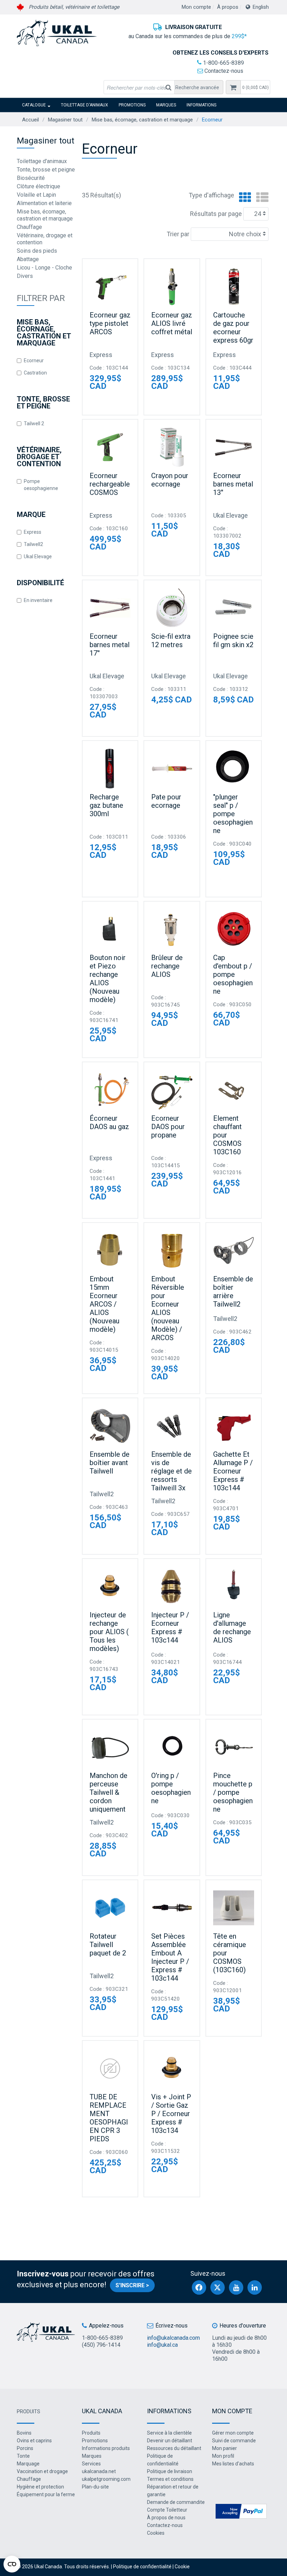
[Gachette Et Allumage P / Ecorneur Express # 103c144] (234, 1426)
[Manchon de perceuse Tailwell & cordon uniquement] (110, 1747)
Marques (166, 105)
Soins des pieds (37, 251)
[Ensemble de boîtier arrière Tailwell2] (234, 1250)
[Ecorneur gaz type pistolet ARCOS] (110, 286)
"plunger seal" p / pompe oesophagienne (233, 814)
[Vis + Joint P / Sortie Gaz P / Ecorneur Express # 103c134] (172, 2068)
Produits (29, 2411)
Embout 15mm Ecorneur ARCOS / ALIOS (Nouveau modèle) (104, 1304)
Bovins (24, 2433)
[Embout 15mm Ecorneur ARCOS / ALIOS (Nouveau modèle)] (110, 1250)
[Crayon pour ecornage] (172, 447)
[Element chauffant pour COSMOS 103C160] (234, 1090)
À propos (228, 7)
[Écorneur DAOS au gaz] (110, 1090)
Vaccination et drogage (42, 2471)
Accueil (30, 120)
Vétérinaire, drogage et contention (45, 239)
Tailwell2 (33, 544)
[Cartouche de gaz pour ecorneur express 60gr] (234, 286)
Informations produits (106, 2448)
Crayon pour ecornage (170, 480)
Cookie (182, 2567)
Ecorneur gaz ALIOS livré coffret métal (172, 323)
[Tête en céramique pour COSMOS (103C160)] (234, 1908)
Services (91, 2464)
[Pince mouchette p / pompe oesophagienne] (234, 1747)
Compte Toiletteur (167, 2510)
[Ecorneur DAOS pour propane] (172, 1090)
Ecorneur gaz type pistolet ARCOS (110, 323)
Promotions (132, 105)
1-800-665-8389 (223, 63)
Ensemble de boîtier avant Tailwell (110, 1463)
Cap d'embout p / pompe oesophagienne (233, 974)
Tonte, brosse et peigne (46, 170)
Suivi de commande (234, 2441)
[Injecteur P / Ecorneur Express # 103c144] (172, 1586)
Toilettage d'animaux (85, 105)
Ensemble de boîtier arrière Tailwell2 (233, 1291)
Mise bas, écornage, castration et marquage (142, 120)
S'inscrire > (132, 2285)
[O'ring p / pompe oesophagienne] (172, 1747)
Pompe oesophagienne (41, 485)
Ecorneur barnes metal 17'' (110, 645)
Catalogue (34, 105)
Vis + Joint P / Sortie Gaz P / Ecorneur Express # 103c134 (171, 2114)
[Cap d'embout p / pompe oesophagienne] (234, 929)
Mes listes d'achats (233, 2464)
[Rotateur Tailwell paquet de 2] (110, 1908)
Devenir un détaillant (170, 2441)
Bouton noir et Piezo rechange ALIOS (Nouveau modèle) (108, 979)
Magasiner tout (65, 120)
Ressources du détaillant (174, 2448)
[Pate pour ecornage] (172, 768)
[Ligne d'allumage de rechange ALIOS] (234, 1586)
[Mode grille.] (243, 198)
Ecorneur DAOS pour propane (168, 1127)
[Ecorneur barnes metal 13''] (234, 447)
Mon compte (196, 7)
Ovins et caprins (34, 2441)
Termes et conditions (170, 2479)
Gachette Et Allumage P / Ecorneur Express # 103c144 (233, 1471)
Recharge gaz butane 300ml (106, 805)
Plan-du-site (95, 2487)
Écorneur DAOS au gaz (109, 1122)
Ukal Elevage (38, 556)
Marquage (28, 2464)
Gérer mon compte (233, 2433)
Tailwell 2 (34, 423)
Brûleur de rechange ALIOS (167, 966)
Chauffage (29, 227)
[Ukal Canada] (57, 33)
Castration (35, 373)
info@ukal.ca (162, 2345)
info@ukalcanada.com (173, 2338)
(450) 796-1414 (101, 2345)
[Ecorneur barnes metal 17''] (110, 608)
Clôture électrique (38, 186)
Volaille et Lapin (36, 195)
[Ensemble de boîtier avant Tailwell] (110, 1426)
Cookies (156, 2533)
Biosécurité (31, 178)
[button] (255, 87)
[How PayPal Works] (241, 2511)
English (261, 7)
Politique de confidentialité (142, 2567)
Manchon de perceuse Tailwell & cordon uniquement (108, 1792)
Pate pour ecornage (166, 801)
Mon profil (223, 2456)
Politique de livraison (170, 2471)
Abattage (28, 259)
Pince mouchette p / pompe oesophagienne (233, 1792)
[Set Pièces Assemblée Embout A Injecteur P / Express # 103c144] (172, 1908)
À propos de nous (166, 2518)
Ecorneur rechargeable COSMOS (110, 484)
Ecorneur (34, 360)
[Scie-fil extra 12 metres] (172, 608)
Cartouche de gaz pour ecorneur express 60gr (233, 328)
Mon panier (225, 2448)
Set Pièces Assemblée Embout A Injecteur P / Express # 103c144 (170, 1957)
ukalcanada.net (99, 2471)
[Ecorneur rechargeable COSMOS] (110, 447)
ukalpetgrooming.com (106, 2479)
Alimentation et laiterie (44, 203)
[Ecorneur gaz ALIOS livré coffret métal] (172, 286)
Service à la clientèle (169, 2433)
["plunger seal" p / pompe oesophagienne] (234, 768)
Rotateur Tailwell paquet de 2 (108, 1945)
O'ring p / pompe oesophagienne (171, 1788)
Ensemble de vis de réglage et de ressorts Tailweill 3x (171, 1471)
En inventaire (38, 600)
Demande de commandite (176, 2502)
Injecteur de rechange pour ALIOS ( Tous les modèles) (109, 1632)
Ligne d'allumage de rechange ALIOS (232, 1627)
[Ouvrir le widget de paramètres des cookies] (12, 2564)
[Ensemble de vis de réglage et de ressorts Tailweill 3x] (172, 1426)
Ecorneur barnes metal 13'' (233, 484)
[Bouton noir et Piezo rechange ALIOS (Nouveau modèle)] (110, 929)
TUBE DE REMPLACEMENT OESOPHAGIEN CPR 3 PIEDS (109, 2118)
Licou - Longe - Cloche (44, 268)
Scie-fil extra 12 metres (171, 640)
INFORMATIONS (201, 105)
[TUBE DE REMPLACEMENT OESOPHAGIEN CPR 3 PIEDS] (110, 2068)
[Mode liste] (261, 198)
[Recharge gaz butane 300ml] (110, 768)
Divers (25, 276)
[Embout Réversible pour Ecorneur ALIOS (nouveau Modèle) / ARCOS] (172, 1250)
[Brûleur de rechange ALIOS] (172, 929)
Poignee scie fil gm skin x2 (233, 640)
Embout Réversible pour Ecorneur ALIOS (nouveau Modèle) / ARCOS (168, 1308)
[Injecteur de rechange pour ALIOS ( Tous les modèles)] (110, 1586)
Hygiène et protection (40, 2487)
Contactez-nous (223, 71)
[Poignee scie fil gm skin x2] (234, 608)
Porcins (25, 2448)
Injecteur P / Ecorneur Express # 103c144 (170, 1627)
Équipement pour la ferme (46, 2494)
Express (33, 532)
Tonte (23, 2456)
